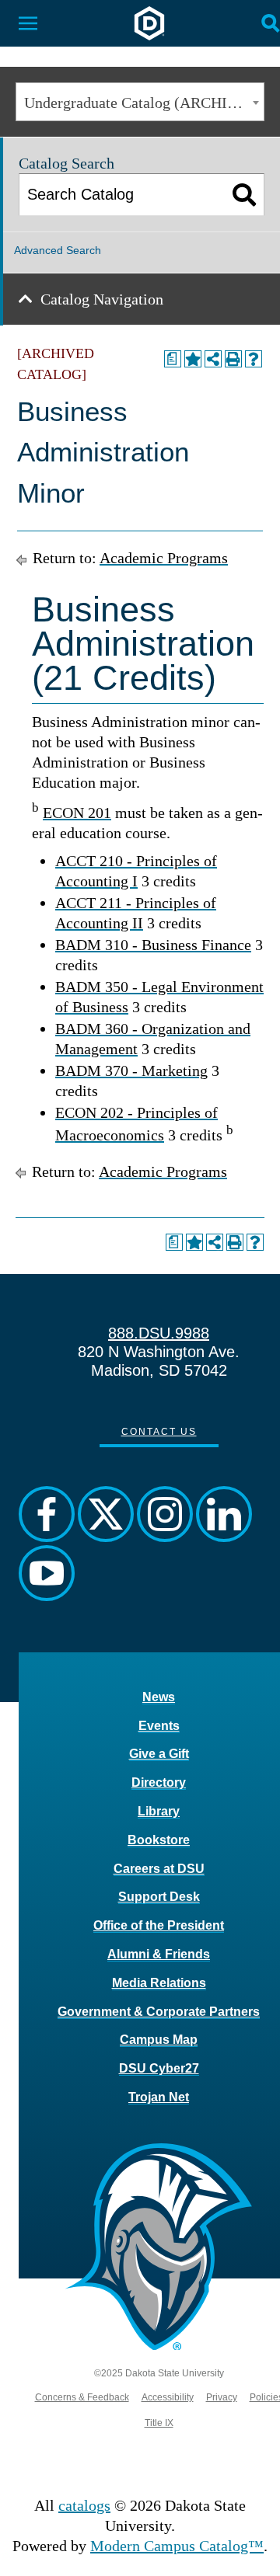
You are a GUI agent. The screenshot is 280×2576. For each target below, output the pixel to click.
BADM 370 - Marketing (131, 1070)
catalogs (84, 2505)
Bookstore (159, 1840)
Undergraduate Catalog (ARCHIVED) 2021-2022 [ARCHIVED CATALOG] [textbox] (144, 103)
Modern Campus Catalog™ (177, 2546)
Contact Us (159, 1432)
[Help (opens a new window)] (254, 359)
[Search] (245, 195)
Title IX (159, 2423)
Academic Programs (164, 558)
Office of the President (159, 1925)
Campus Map (159, 2040)
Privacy (222, 2397)
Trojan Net (159, 2097)
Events (159, 1726)
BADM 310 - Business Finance (153, 945)
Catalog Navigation (102, 299)
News (159, 1697)
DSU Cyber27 (159, 2068)
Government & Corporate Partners (159, 2012)
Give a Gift (159, 1754)
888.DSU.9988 (159, 1333)
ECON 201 (77, 813)
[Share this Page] (213, 359)
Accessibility (168, 2397)
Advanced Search (58, 250)
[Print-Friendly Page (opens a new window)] (233, 359)
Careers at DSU (159, 1869)
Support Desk (159, 1897)
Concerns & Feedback (82, 2397)
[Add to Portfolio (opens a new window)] (193, 359)
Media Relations (159, 1983)
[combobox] (140, 102)
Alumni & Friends (159, 1954)
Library (159, 1811)
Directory (159, 1782)
